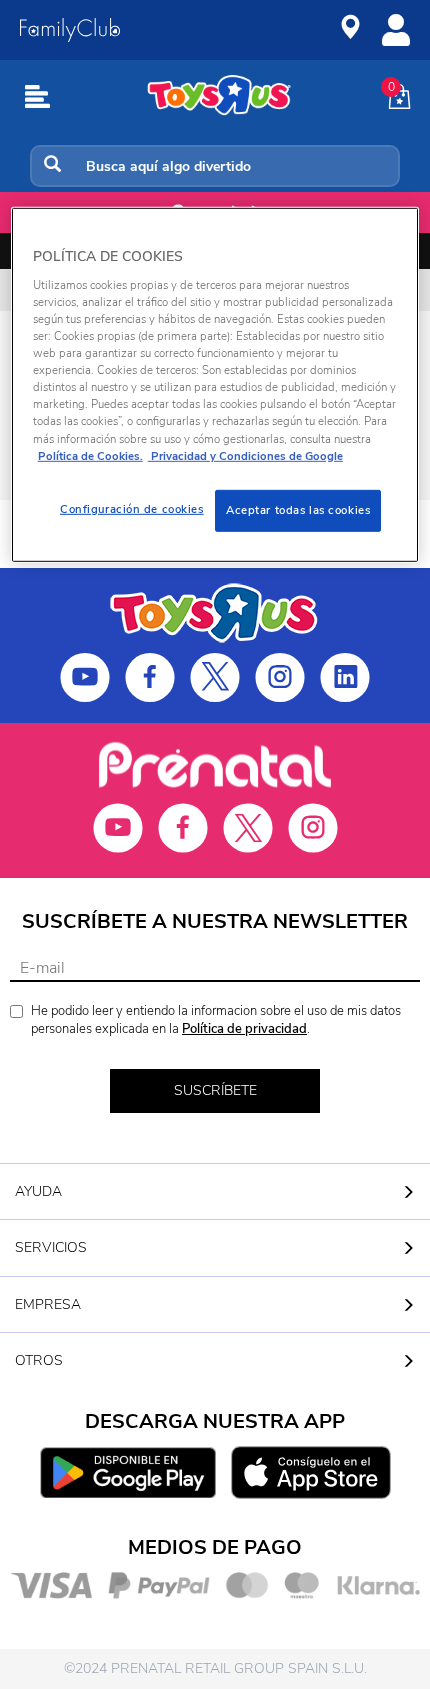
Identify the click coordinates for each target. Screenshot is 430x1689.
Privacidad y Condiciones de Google (245, 455)
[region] (215, 384)
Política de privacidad (244, 1029)
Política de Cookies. (90, 455)
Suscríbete (215, 1090)
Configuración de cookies (132, 508)
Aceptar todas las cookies (298, 509)
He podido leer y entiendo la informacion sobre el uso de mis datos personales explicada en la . (216, 1020)
